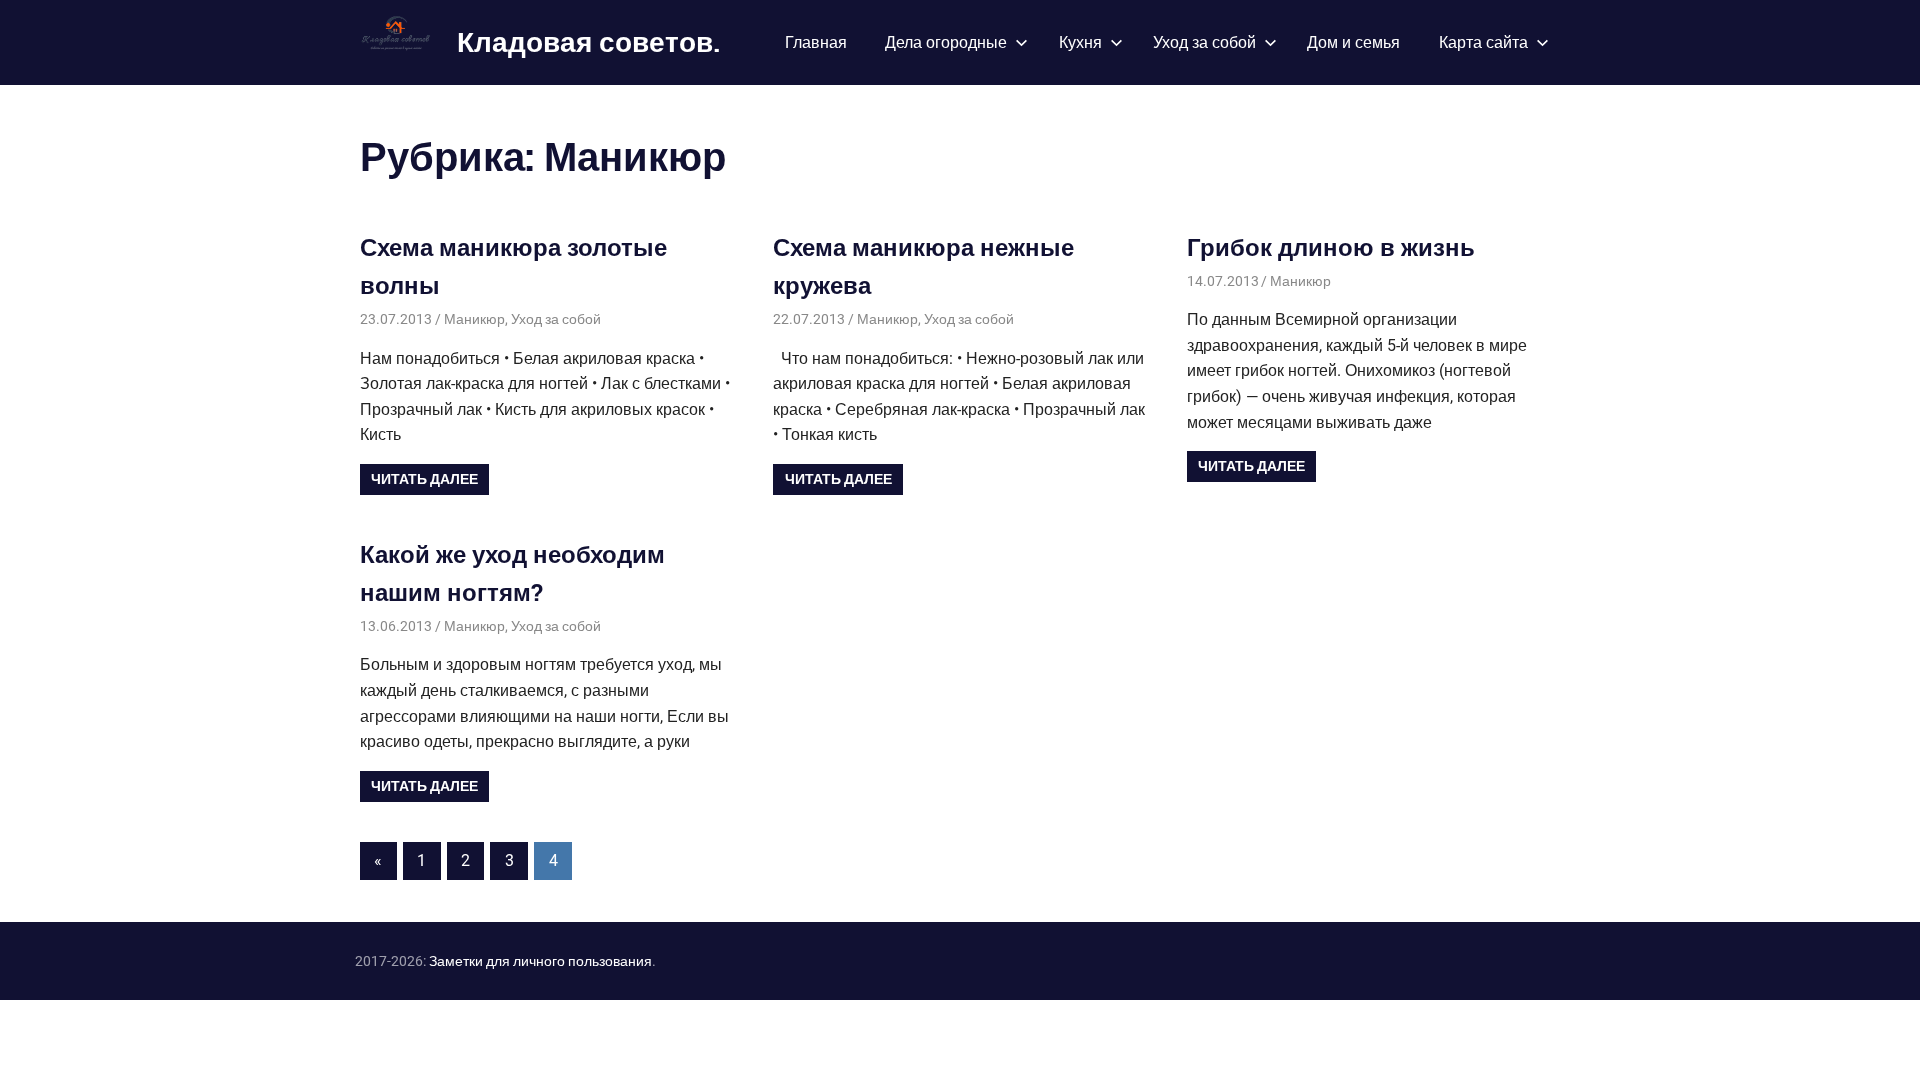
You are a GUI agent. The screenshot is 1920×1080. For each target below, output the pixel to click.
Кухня (1080, 42)
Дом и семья (1353, 42)
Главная (816, 42)
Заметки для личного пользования (540, 961)
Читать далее (424, 479)
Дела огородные (946, 42)
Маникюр (474, 319)
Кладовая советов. (588, 41)
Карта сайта (1483, 42)
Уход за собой (1204, 42)
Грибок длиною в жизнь (1331, 247)
